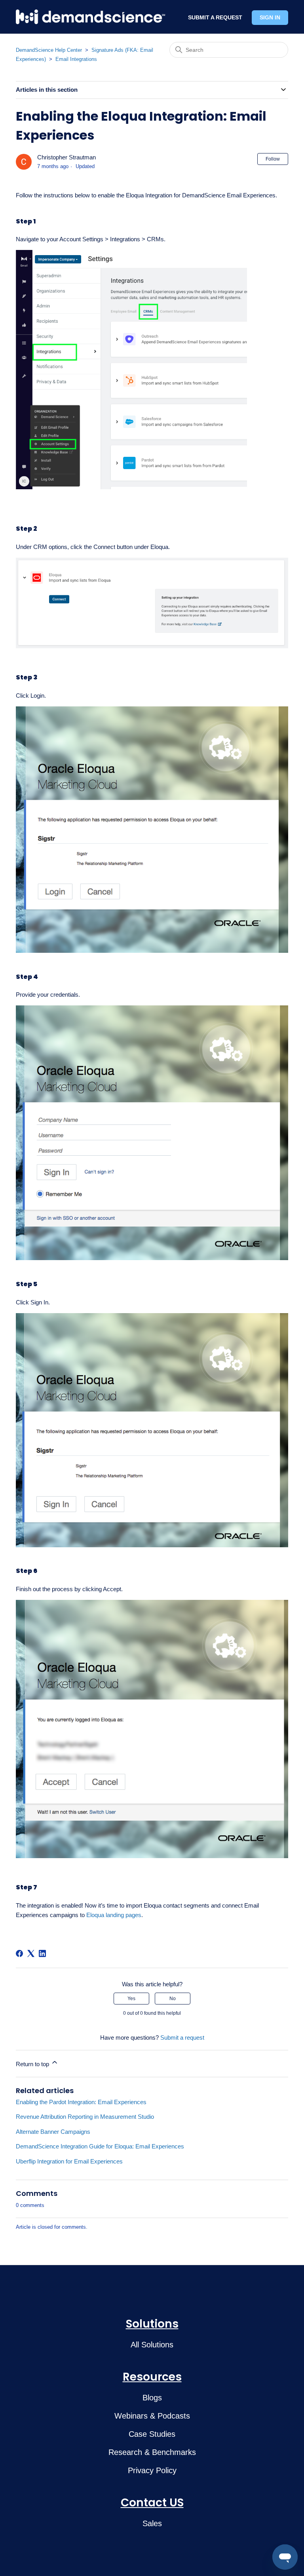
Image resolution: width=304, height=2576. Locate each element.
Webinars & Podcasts (152, 2416)
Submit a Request (215, 17)
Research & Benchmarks (152, 2452)
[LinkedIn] (42, 1953)
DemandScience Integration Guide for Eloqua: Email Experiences (100, 2146)
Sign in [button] (270, 17)
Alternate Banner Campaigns (53, 2132)
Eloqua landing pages (114, 1915)
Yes (131, 1999)
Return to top (33, 2064)
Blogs (152, 2398)
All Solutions (152, 2345)
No (173, 1999)
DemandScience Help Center (49, 50)
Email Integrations (76, 59)
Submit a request (182, 2038)
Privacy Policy (152, 2470)
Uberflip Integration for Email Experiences (69, 2161)
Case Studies (152, 2434)
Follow (273, 159)
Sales (152, 2523)
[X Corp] (31, 1953)
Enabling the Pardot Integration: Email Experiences (81, 2102)
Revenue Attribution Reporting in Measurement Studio (85, 2117)
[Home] (90, 17)
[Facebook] (19, 1953)
